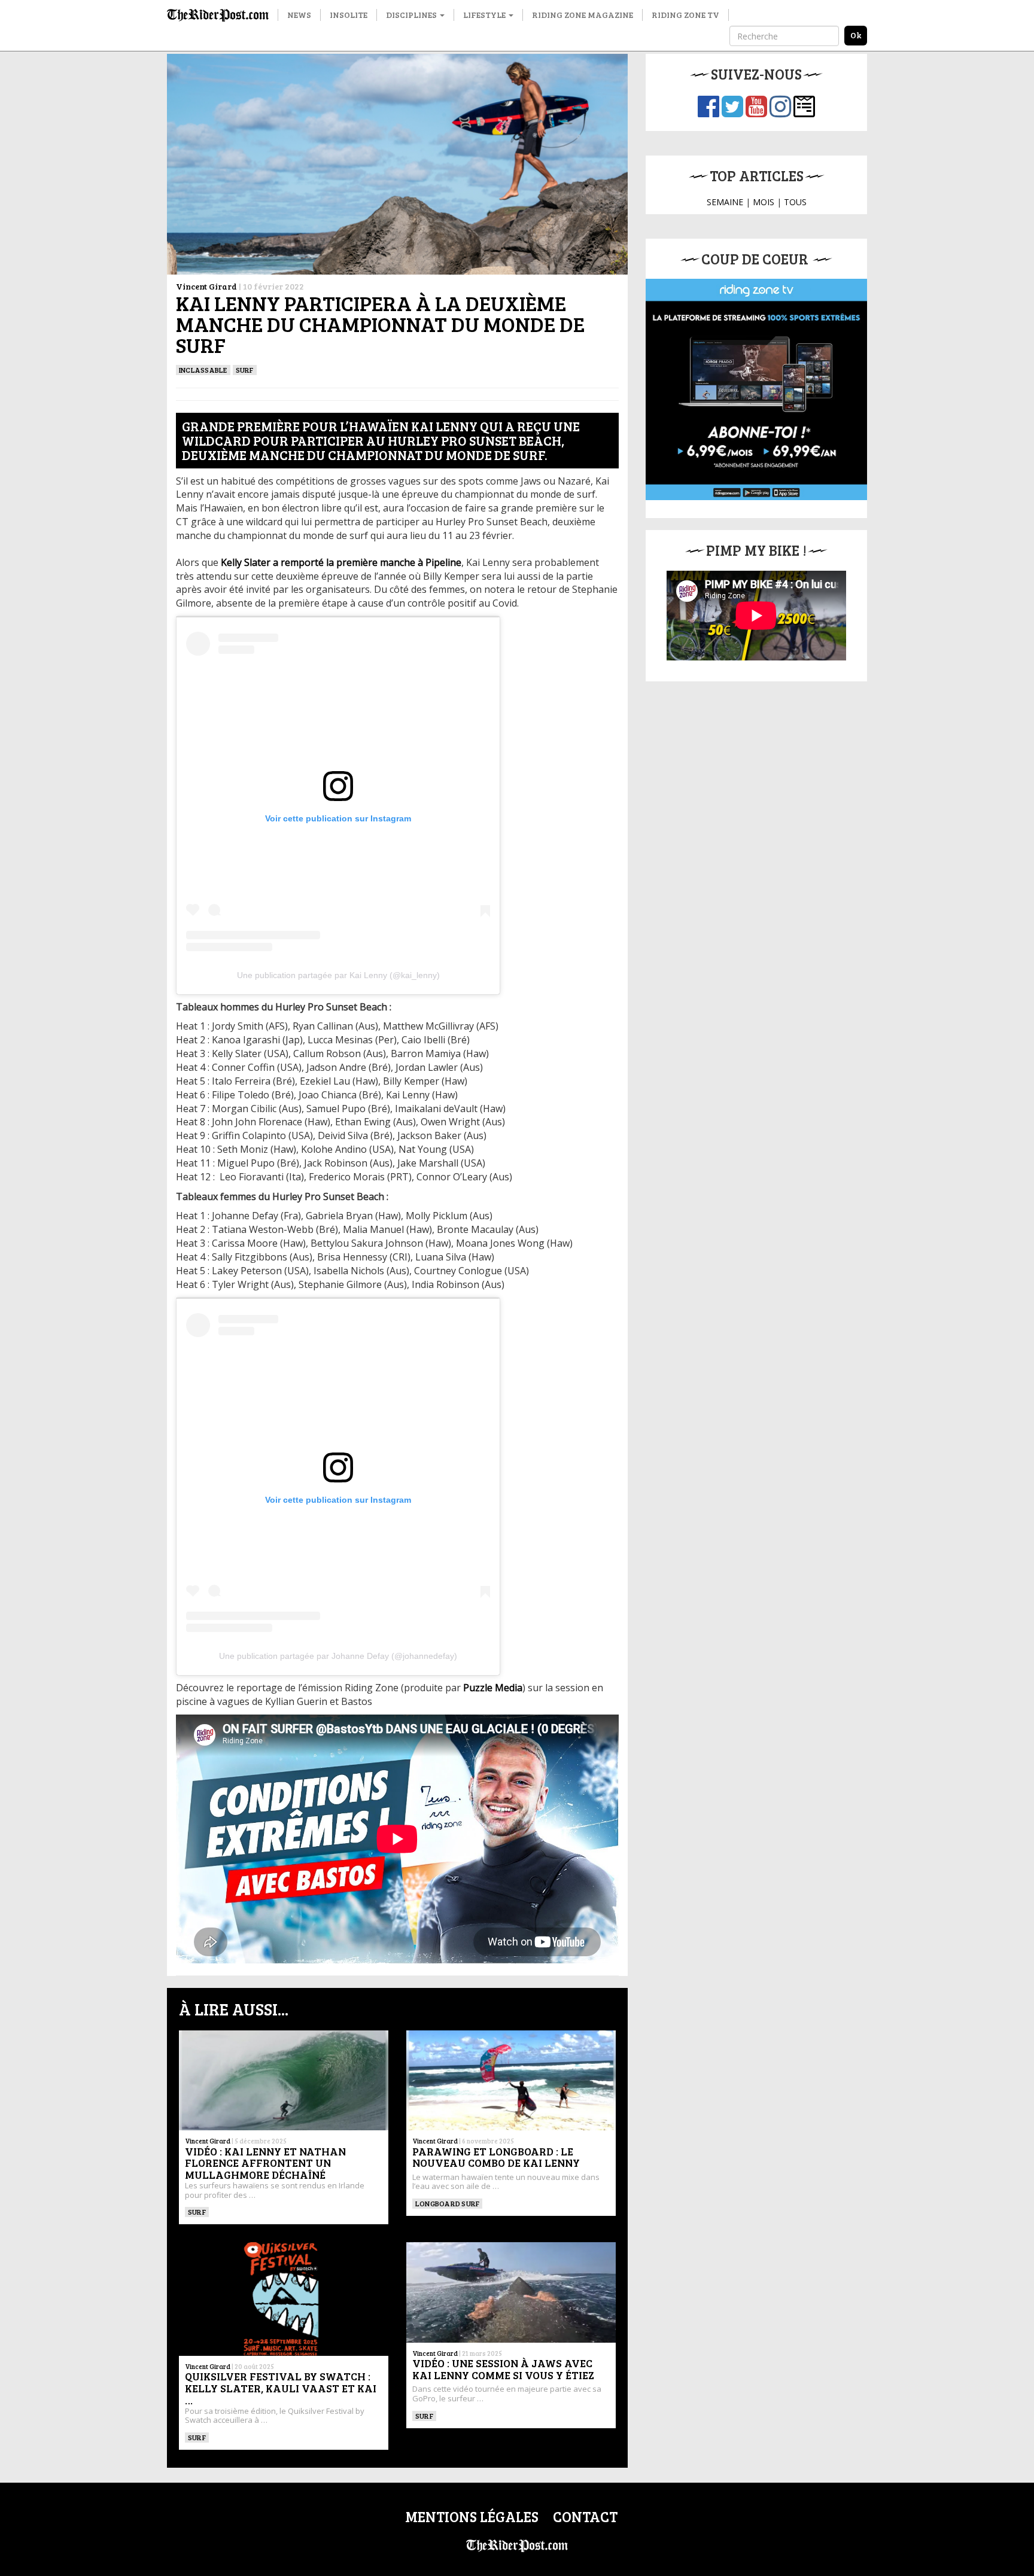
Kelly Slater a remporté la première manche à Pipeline (341, 562)
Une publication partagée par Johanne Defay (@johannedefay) (338, 1656)
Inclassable (203, 370)
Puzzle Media (493, 1688)
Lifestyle (485, 15)
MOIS (764, 202)
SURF (245, 370)
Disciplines (412, 15)
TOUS (795, 202)
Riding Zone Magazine (583, 15)
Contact (585, 2516)
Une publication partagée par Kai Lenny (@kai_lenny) (338, 975)
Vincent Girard (206, 286)
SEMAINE (725, 202)
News (299, 15)
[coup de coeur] (756, 389)
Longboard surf (447, 2203)
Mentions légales (472, 2516)
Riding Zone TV (685, 15)
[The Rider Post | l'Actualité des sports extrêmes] (218, 15)
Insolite (349, 15)
